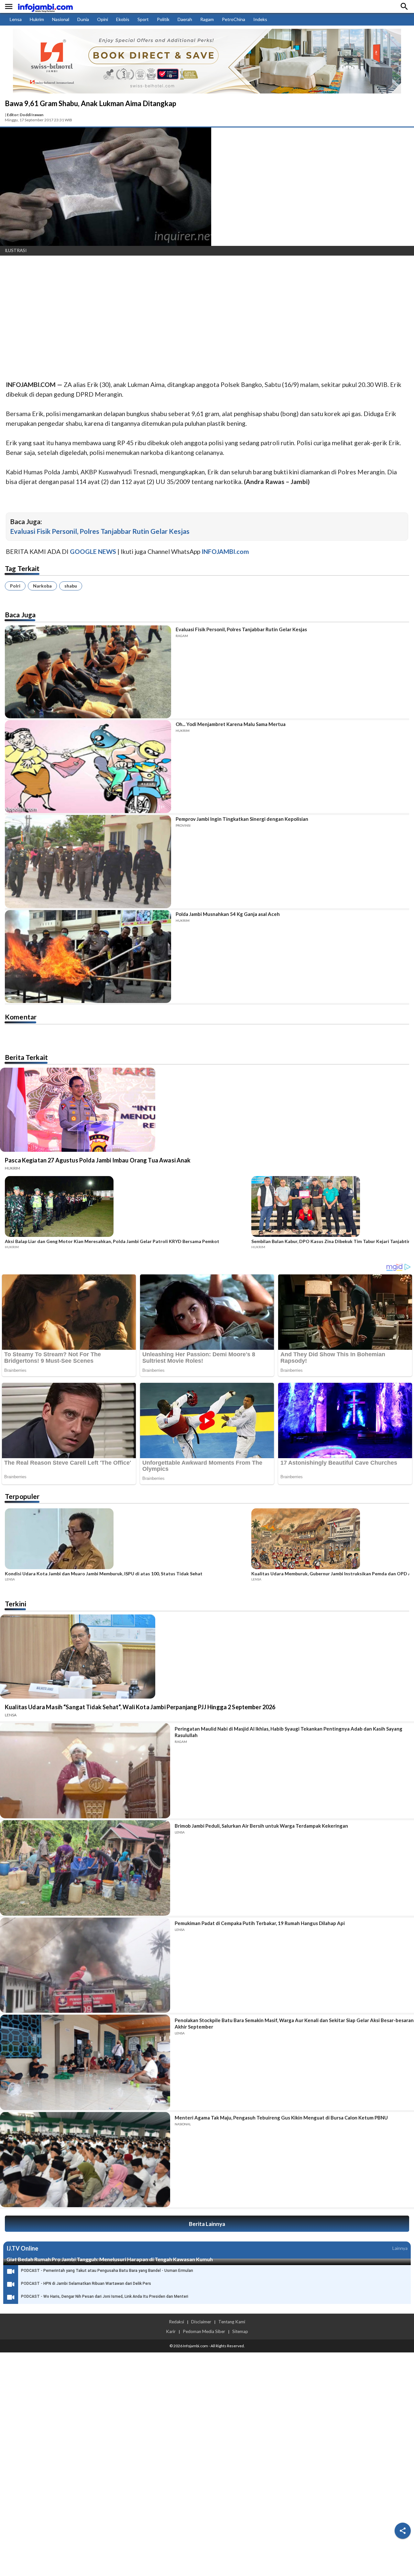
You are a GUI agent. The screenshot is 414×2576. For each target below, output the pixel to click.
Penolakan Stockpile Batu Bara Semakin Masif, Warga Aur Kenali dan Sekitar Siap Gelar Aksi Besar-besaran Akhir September (294, 2023)
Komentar (21, 1017)
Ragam (207, 19)
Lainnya (400, 2248)
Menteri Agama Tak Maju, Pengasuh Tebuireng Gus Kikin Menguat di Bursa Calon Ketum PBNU (281, 2118)
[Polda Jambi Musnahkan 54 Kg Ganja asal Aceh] (88, 957)
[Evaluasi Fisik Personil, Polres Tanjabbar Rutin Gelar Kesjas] (88, 672)
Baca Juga (20, 615)
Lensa (16, 19)
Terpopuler (22, 1496)
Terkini (16, 1604)
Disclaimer (201, 2322)
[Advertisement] (194, 309)
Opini (103, 19)
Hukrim (37, 19)
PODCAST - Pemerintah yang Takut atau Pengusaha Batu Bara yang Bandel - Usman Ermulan (107, 2271)
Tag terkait (22, 568)
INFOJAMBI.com (225, 551)
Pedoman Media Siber (204, 2331)
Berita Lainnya (207, 2224)
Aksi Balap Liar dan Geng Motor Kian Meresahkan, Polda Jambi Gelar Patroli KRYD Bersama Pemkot (112, 1241)
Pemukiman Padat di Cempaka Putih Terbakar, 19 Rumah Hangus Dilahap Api (260, 1923)
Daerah (185, 19)
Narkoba (42, 586)
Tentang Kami (232, 2322)
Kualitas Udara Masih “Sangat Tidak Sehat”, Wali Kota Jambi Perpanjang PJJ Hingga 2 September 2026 (140, 1707)
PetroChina (234, 19)
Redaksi (176, 2322)
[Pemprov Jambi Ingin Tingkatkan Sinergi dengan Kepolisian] (88, 861)
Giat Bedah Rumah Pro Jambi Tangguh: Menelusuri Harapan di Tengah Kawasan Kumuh (110, 2259)
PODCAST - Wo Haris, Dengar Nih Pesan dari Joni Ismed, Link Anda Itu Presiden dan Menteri (105, 2296)
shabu (71, 586)
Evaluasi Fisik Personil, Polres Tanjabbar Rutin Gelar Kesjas (100, 531)
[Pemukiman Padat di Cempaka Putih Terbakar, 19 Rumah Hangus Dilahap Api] (85, 1965)
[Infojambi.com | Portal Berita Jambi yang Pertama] (45, 7)
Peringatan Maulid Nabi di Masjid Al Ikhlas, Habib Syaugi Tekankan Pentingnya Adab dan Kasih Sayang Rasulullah (289, 1732)
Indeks (260, 19)
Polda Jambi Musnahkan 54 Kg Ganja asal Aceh (228, 914)
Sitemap (240, 2331)
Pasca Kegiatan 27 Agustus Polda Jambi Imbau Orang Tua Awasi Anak (98, 1160)
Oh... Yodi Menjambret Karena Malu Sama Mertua (231, 724)
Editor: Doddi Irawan (25, 115)
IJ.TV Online (22, 2248)
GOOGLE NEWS (93, 551)
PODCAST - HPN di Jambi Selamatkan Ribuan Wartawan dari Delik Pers (86, 2284)
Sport (143, 19)
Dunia (83, 19)
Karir (171, 2331)
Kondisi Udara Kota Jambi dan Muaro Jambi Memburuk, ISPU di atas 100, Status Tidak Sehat (104, 1574)
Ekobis (123, 19)
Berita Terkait (26, 1057)
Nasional (61, 19)
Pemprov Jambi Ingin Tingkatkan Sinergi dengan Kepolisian (242, 819)
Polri (15, 586)
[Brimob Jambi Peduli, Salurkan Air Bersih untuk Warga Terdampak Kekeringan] (85, 1868)
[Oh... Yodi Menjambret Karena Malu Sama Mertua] (88, 767)
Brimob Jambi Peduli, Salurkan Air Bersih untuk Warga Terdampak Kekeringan (261, 1826)
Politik (163, 19)
